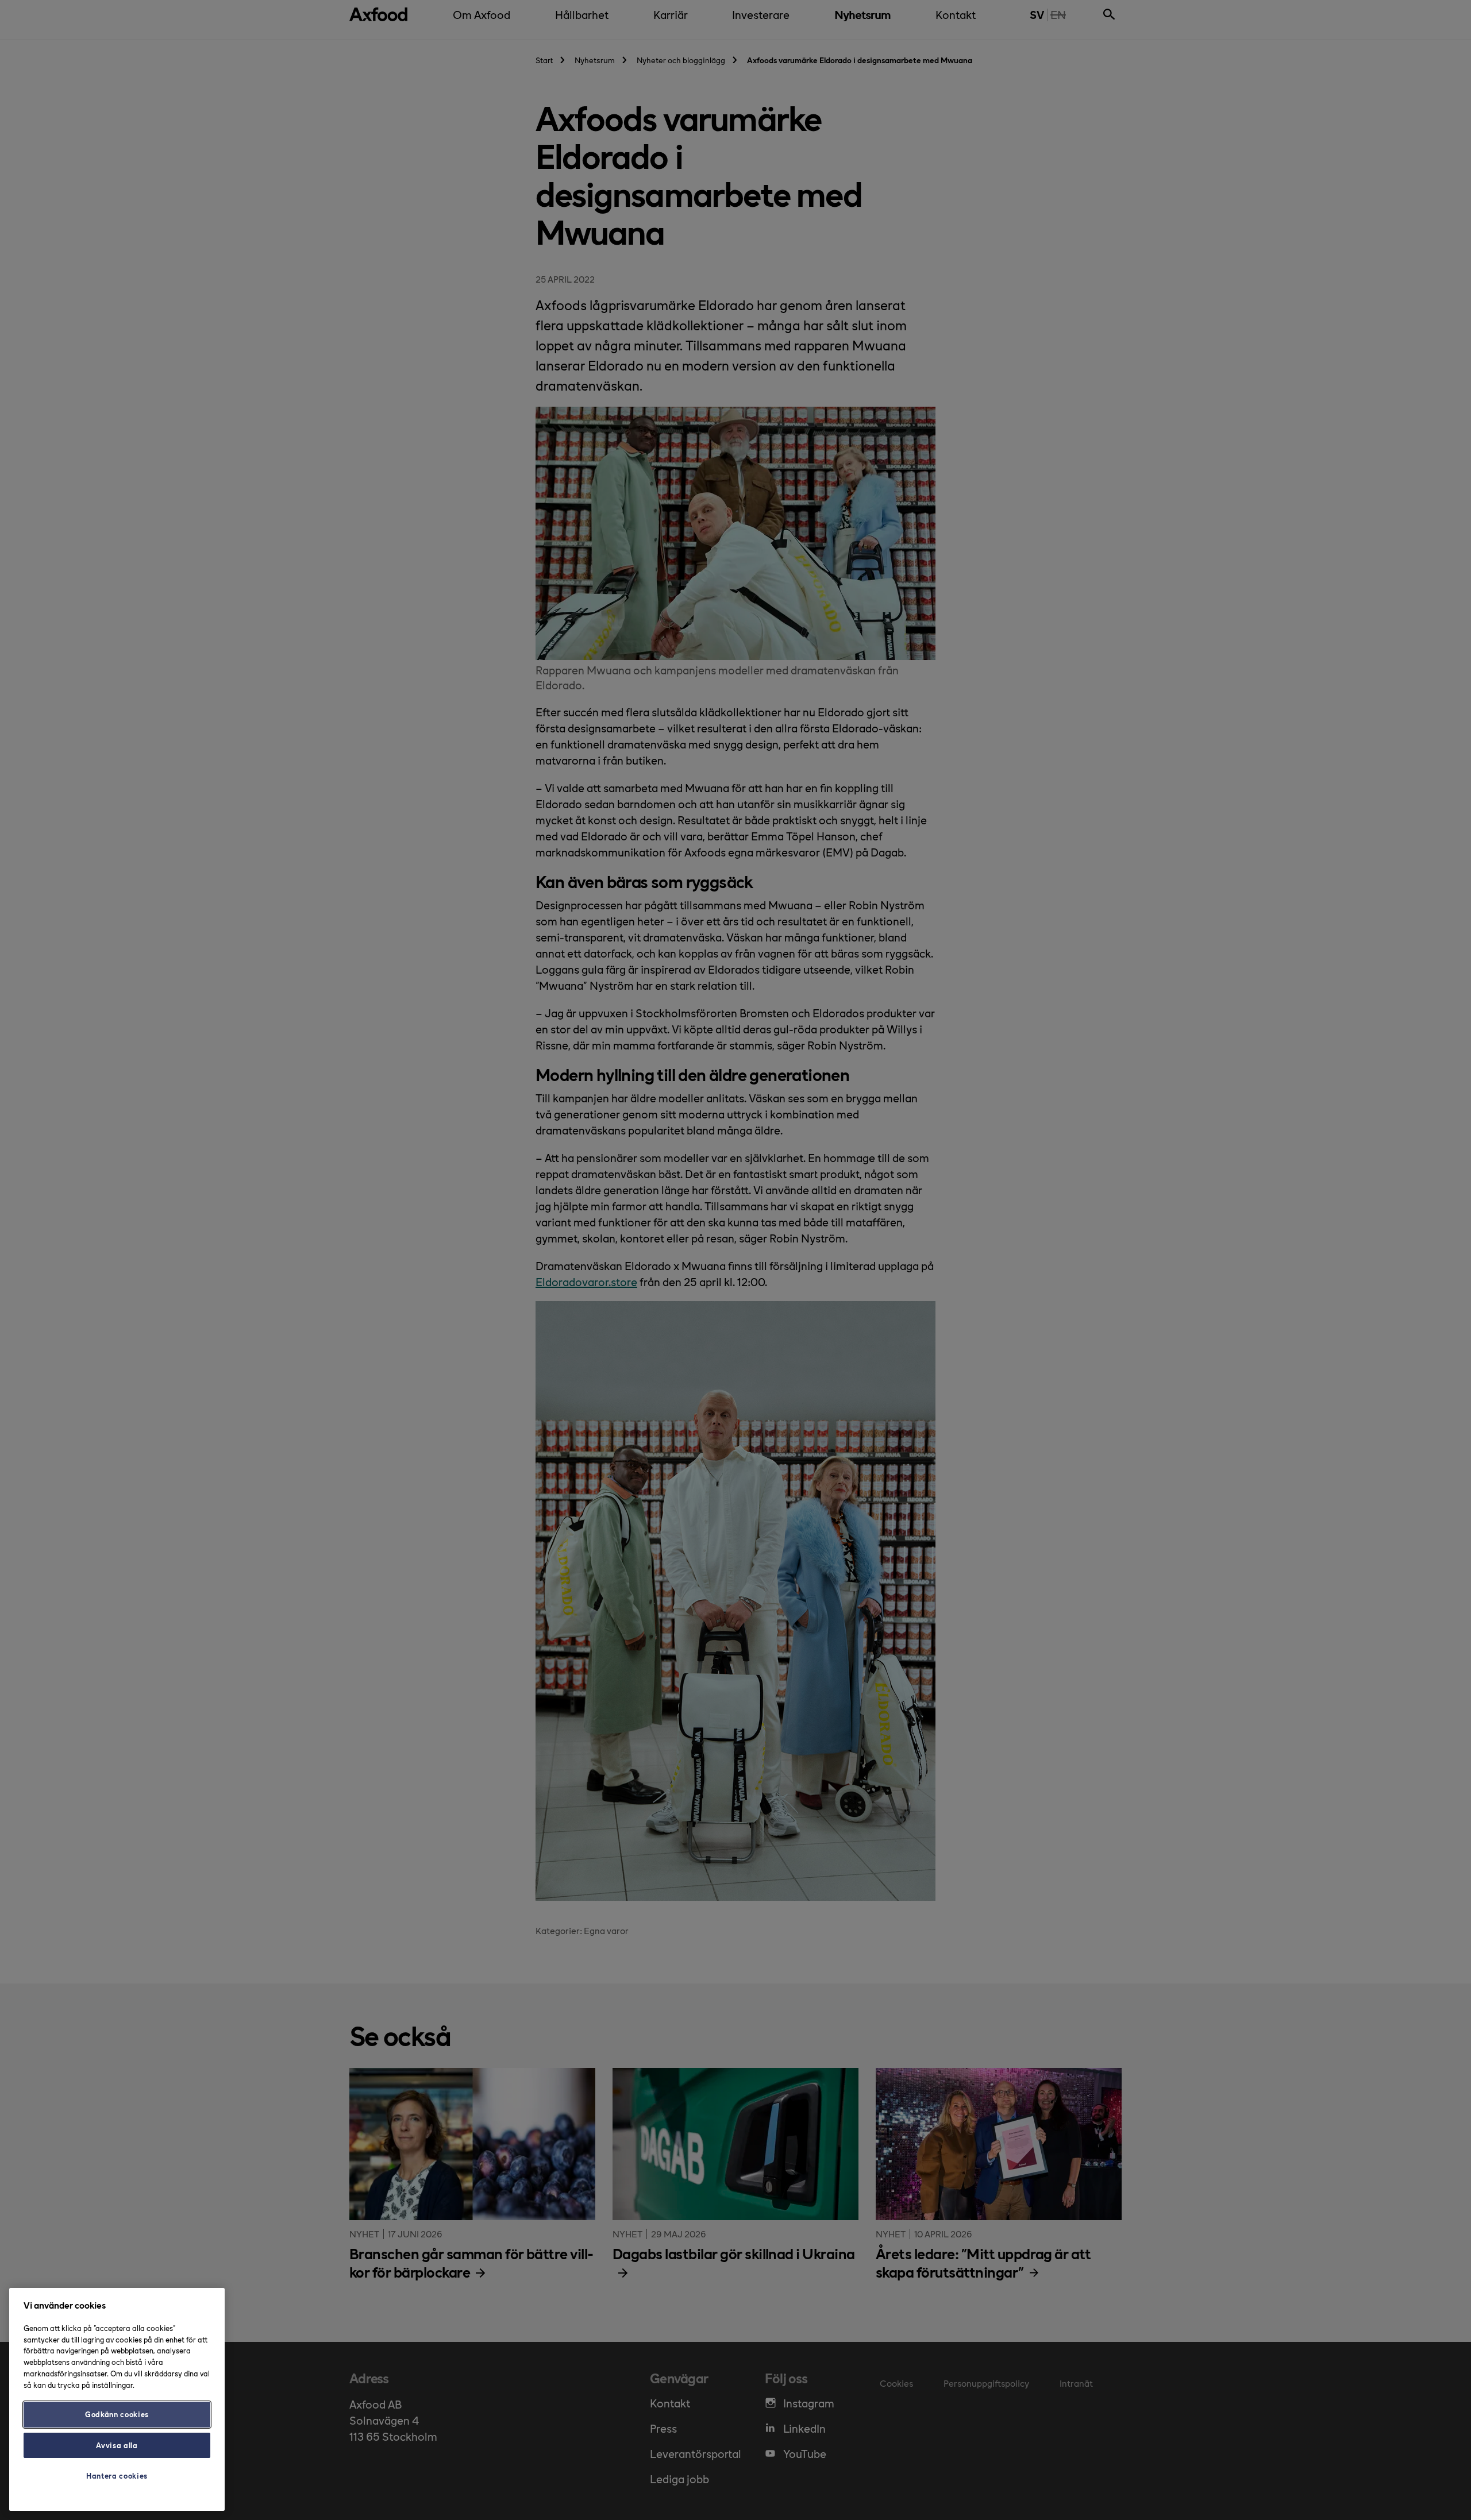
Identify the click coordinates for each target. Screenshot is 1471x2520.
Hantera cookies (117, 2475)
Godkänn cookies (117, 2414)
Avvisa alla (117, 2445)
